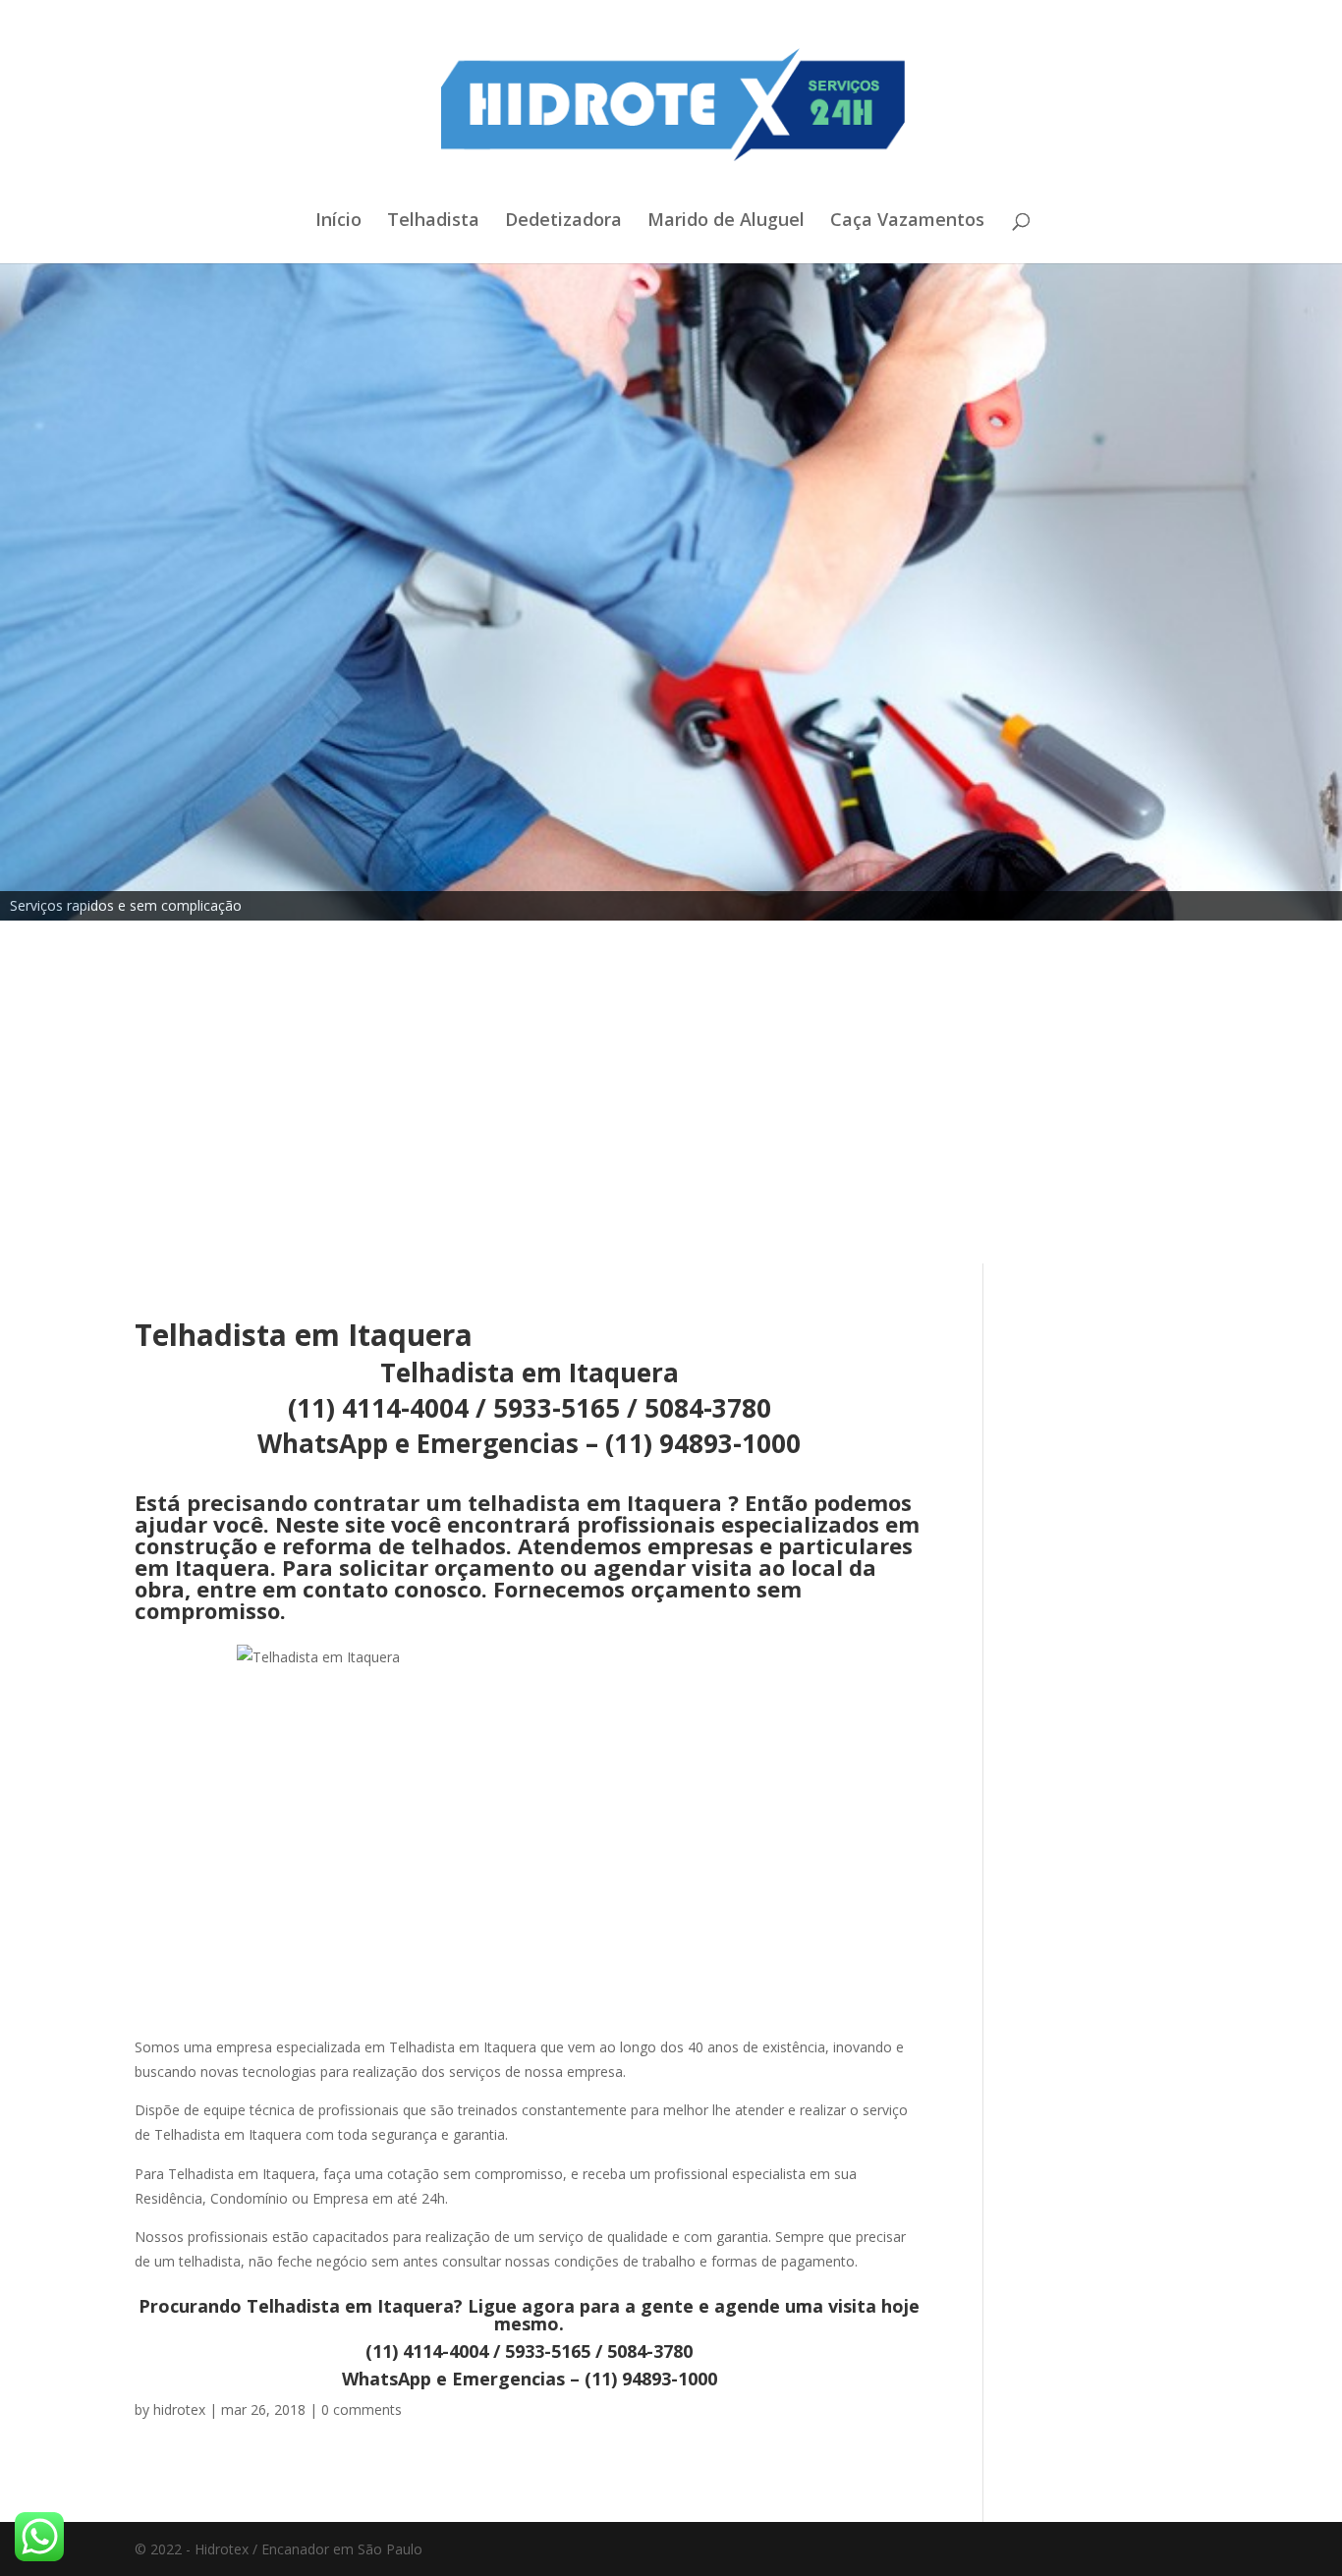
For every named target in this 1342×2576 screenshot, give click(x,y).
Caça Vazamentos (907, 222)
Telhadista (433, 222)
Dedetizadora (563, 222)
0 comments (362, 2409)
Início (338, 222)
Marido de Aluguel (726, 222)
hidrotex (179, 2409)
